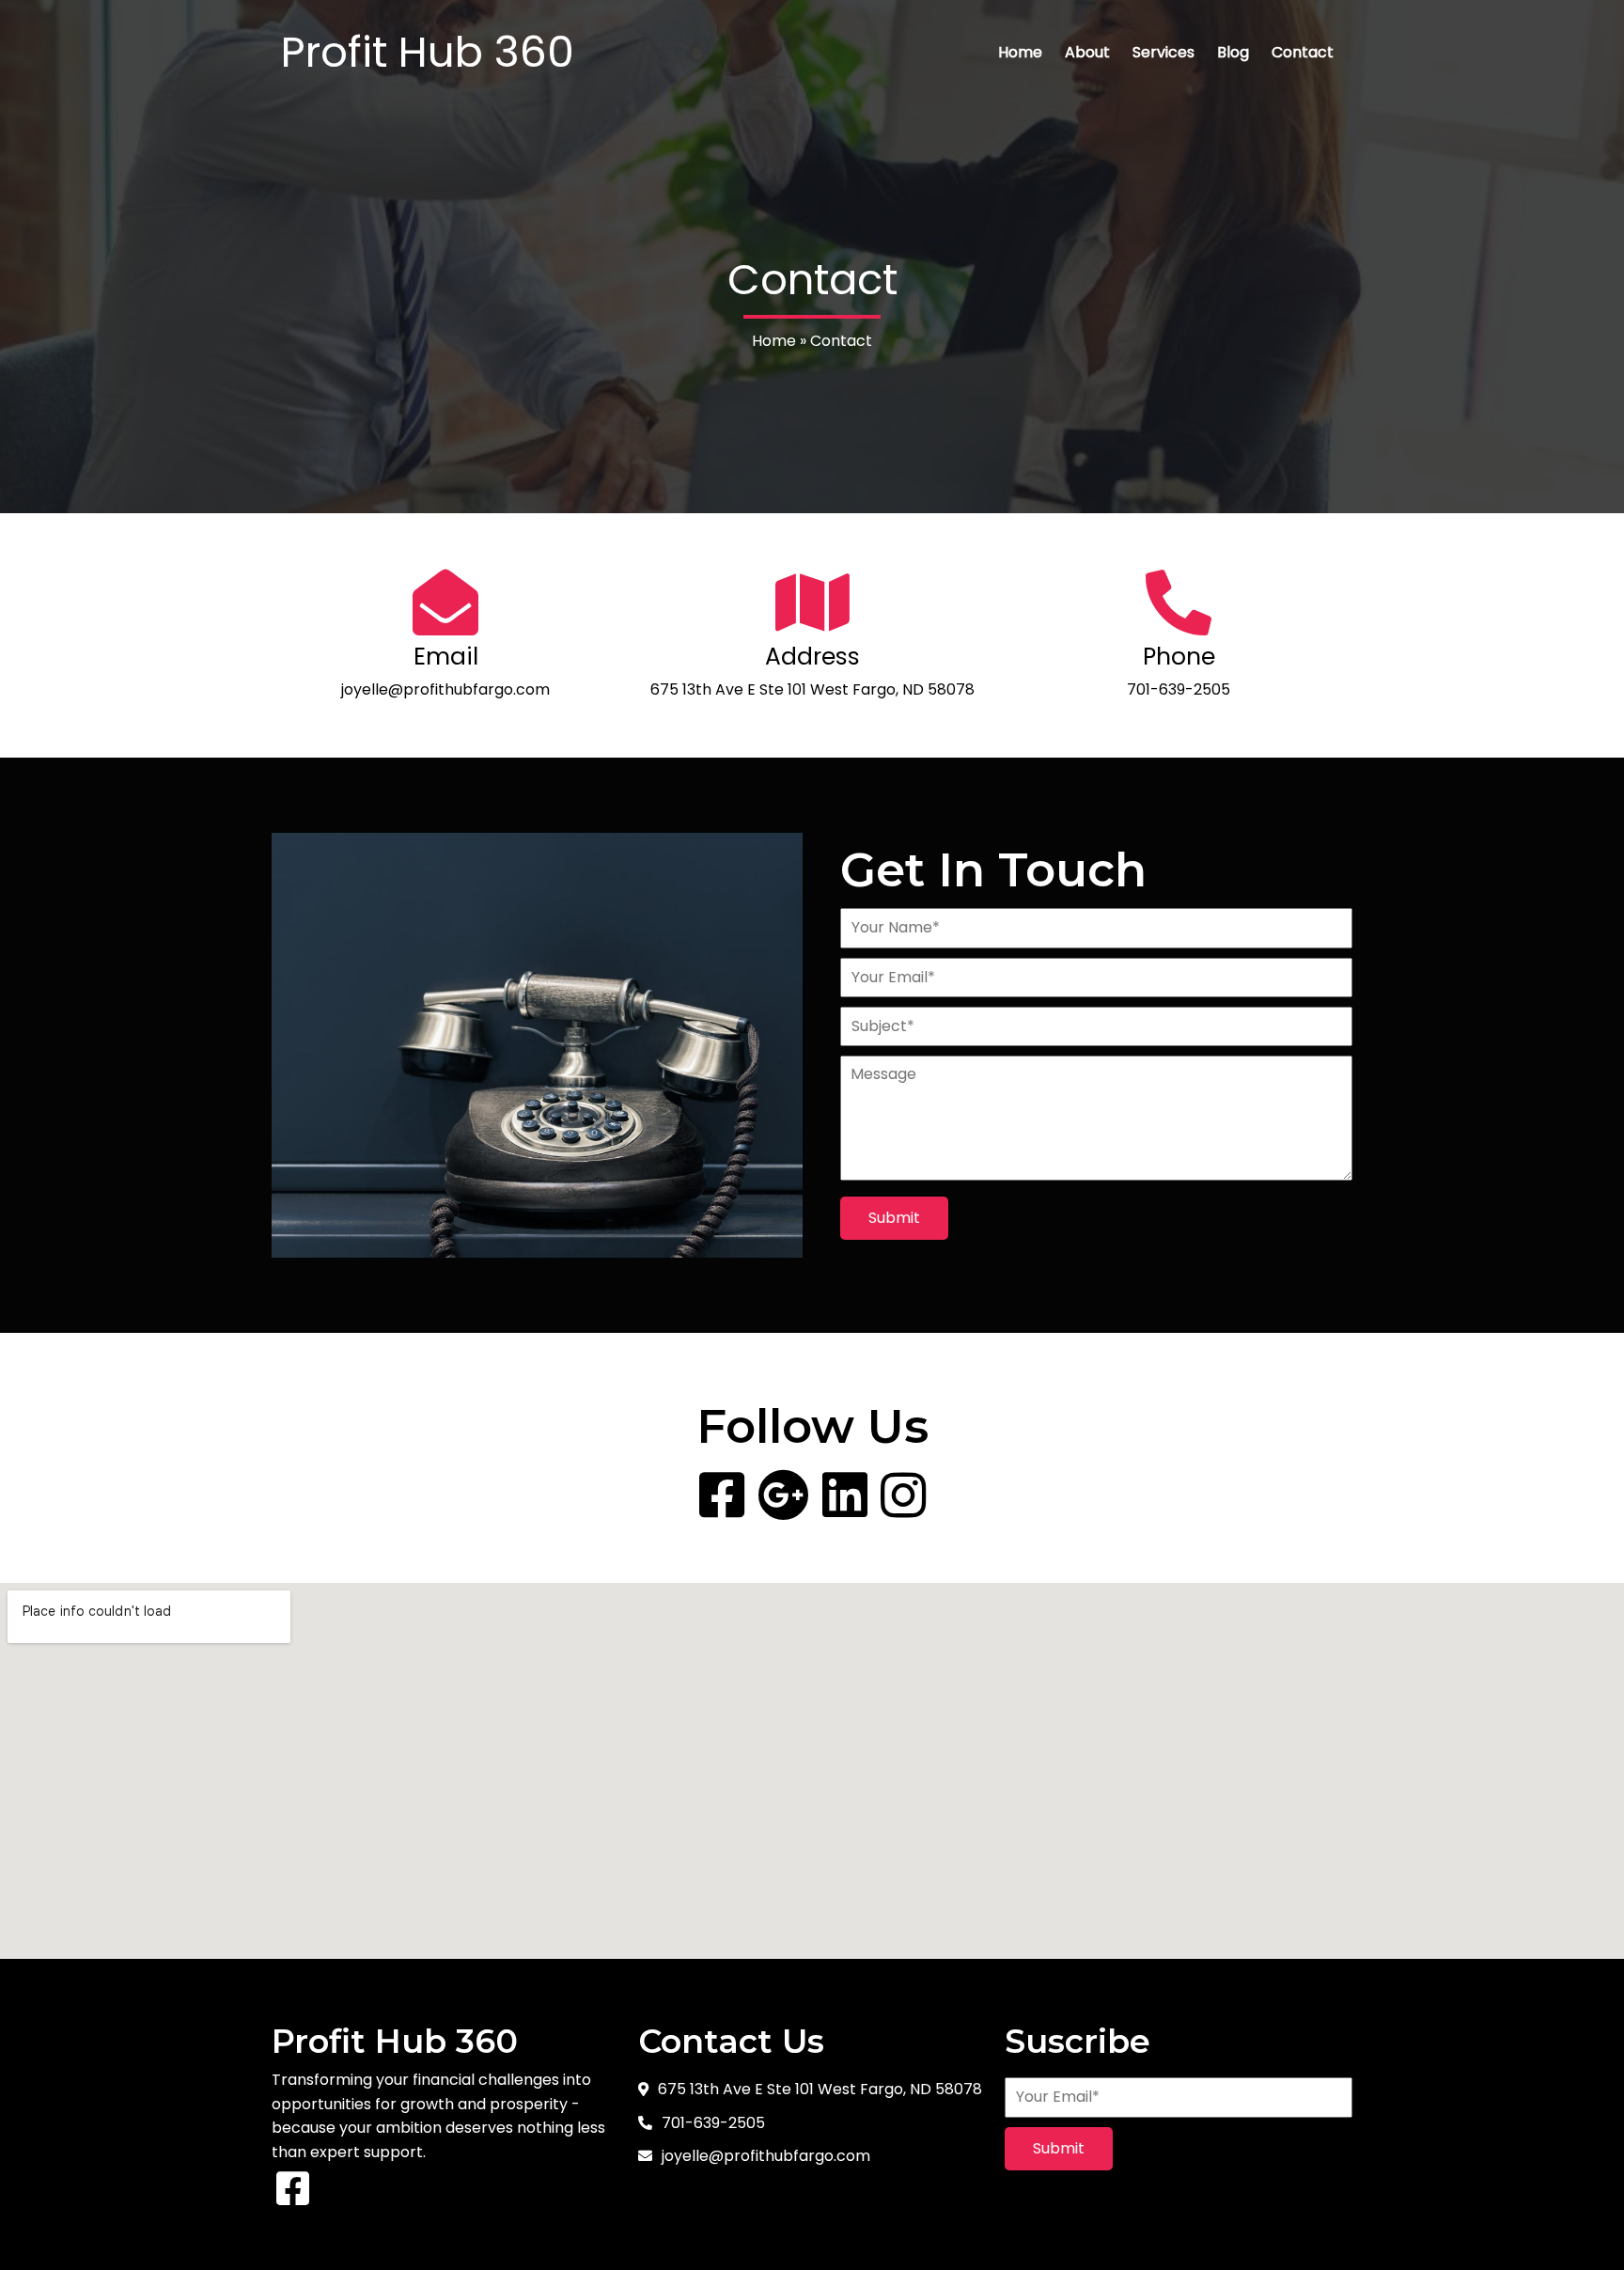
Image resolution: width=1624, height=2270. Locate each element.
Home (774, 341)
